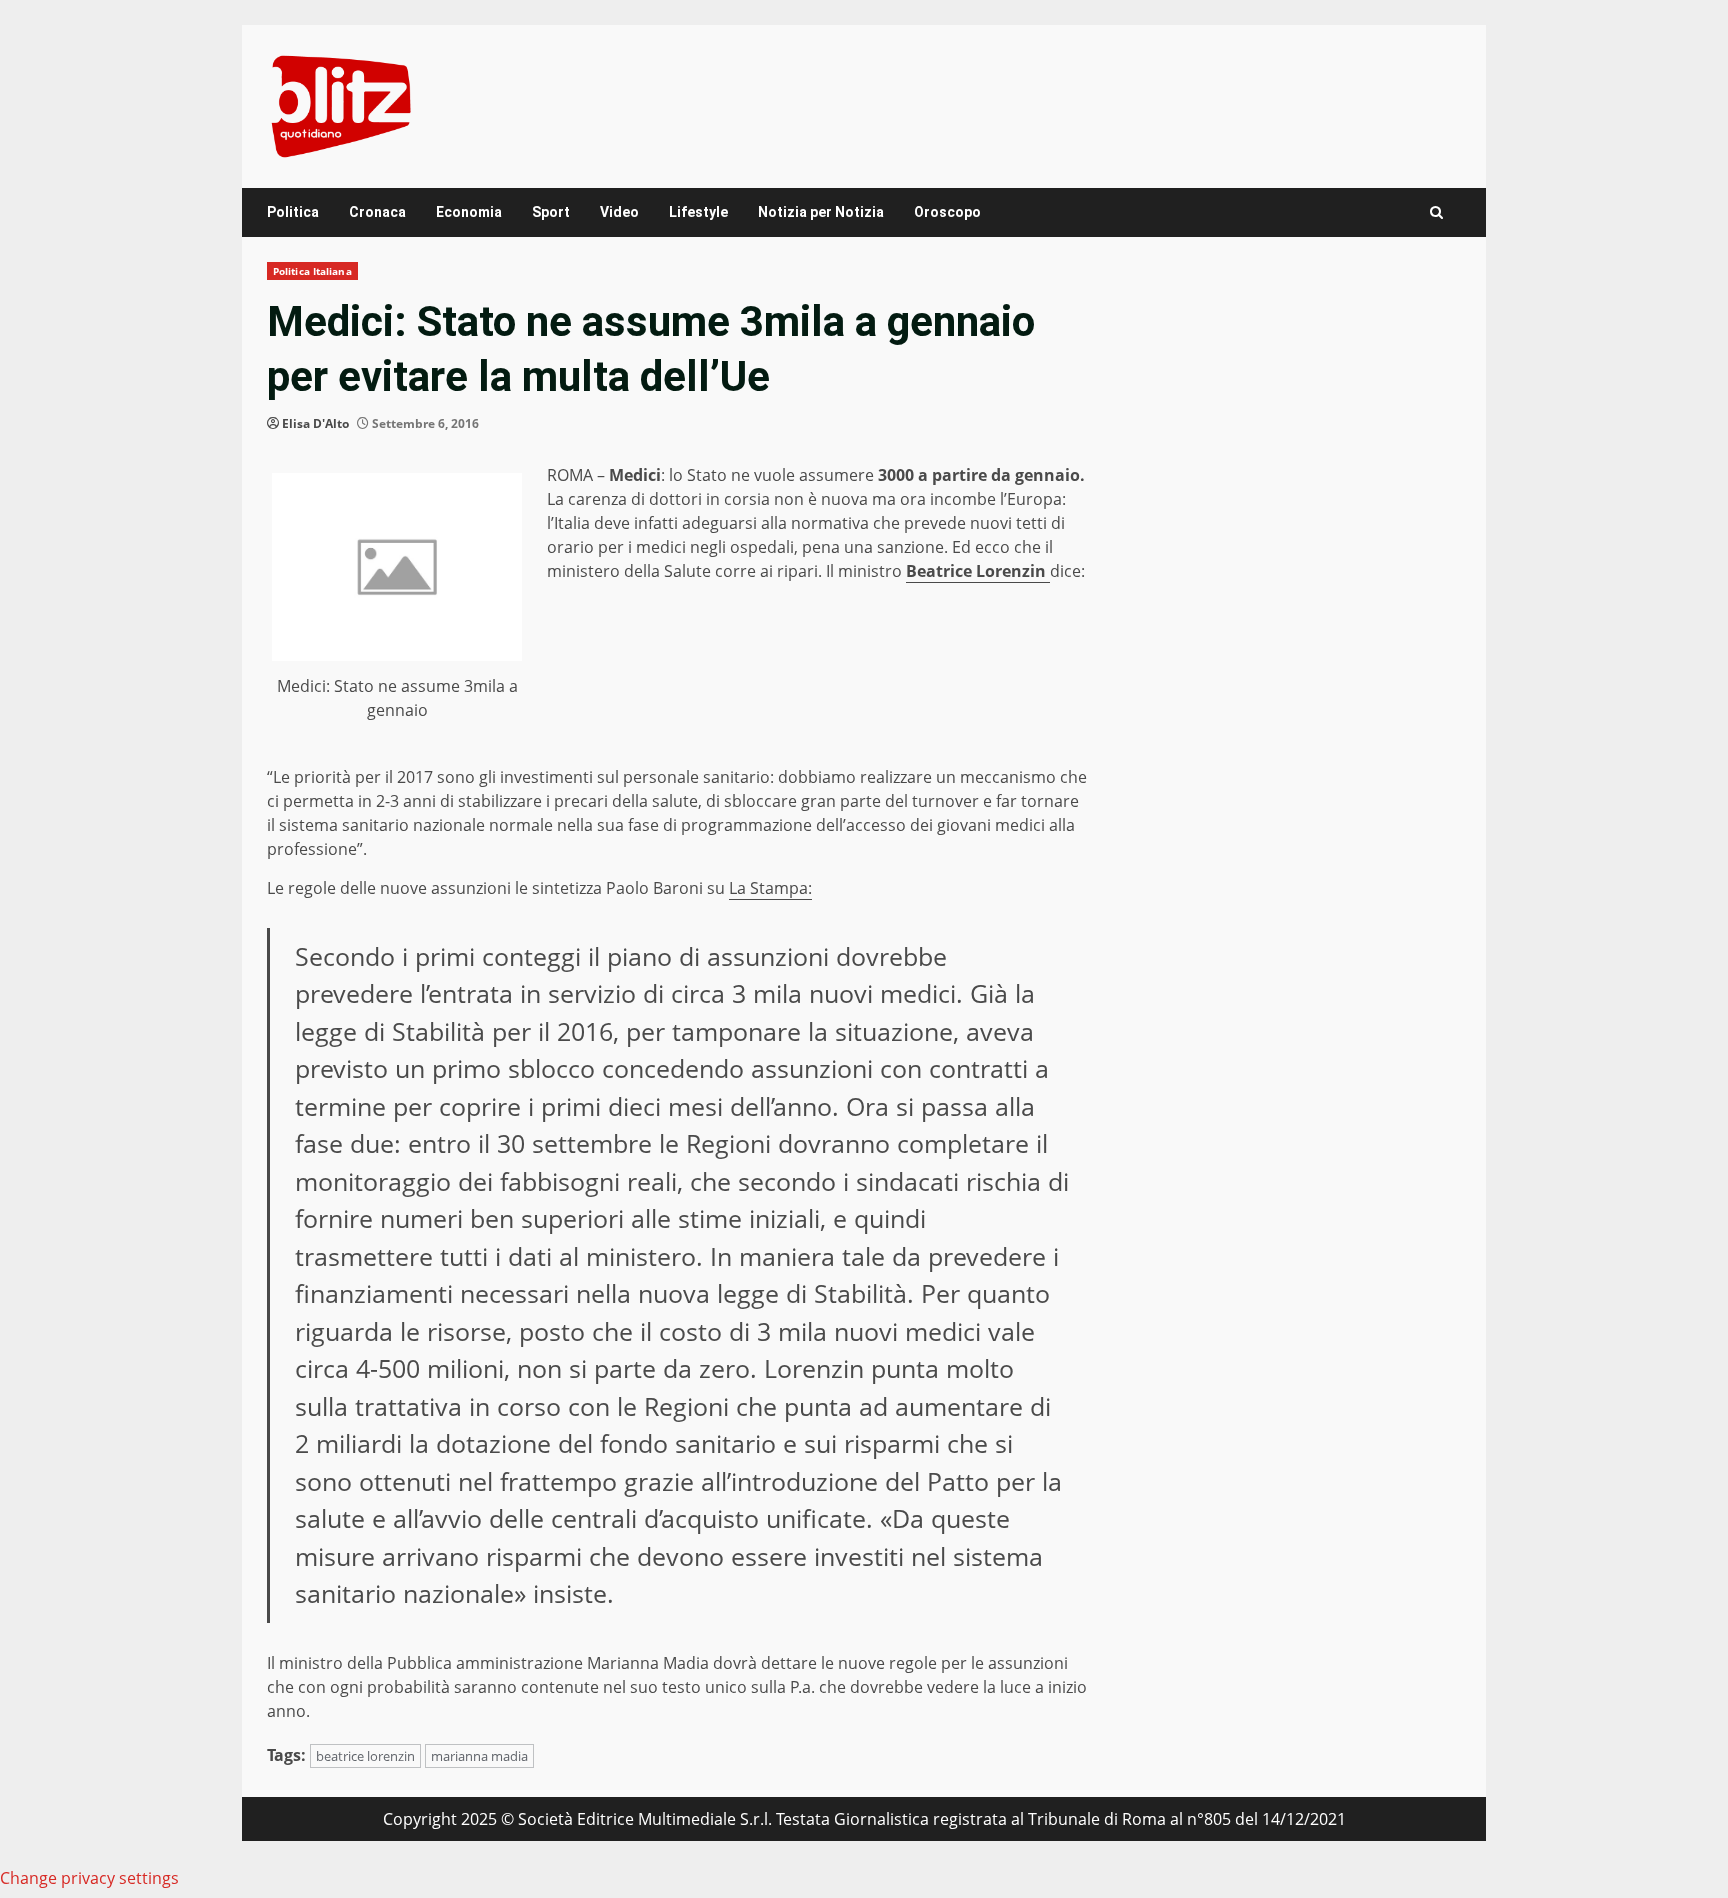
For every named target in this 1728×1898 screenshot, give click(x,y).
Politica (293, 212)
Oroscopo (947, 212)
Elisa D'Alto (315, 423)
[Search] (1436, 212)
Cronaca (377, 212)
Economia (469, 212)
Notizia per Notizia (821, 212)
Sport (551, 212)
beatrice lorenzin (365, 1756)
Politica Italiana (312, 271)
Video (619, 212)
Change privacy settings (89, 1878)
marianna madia (479, 1756)
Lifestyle (698, 212)
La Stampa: (770, 888)
